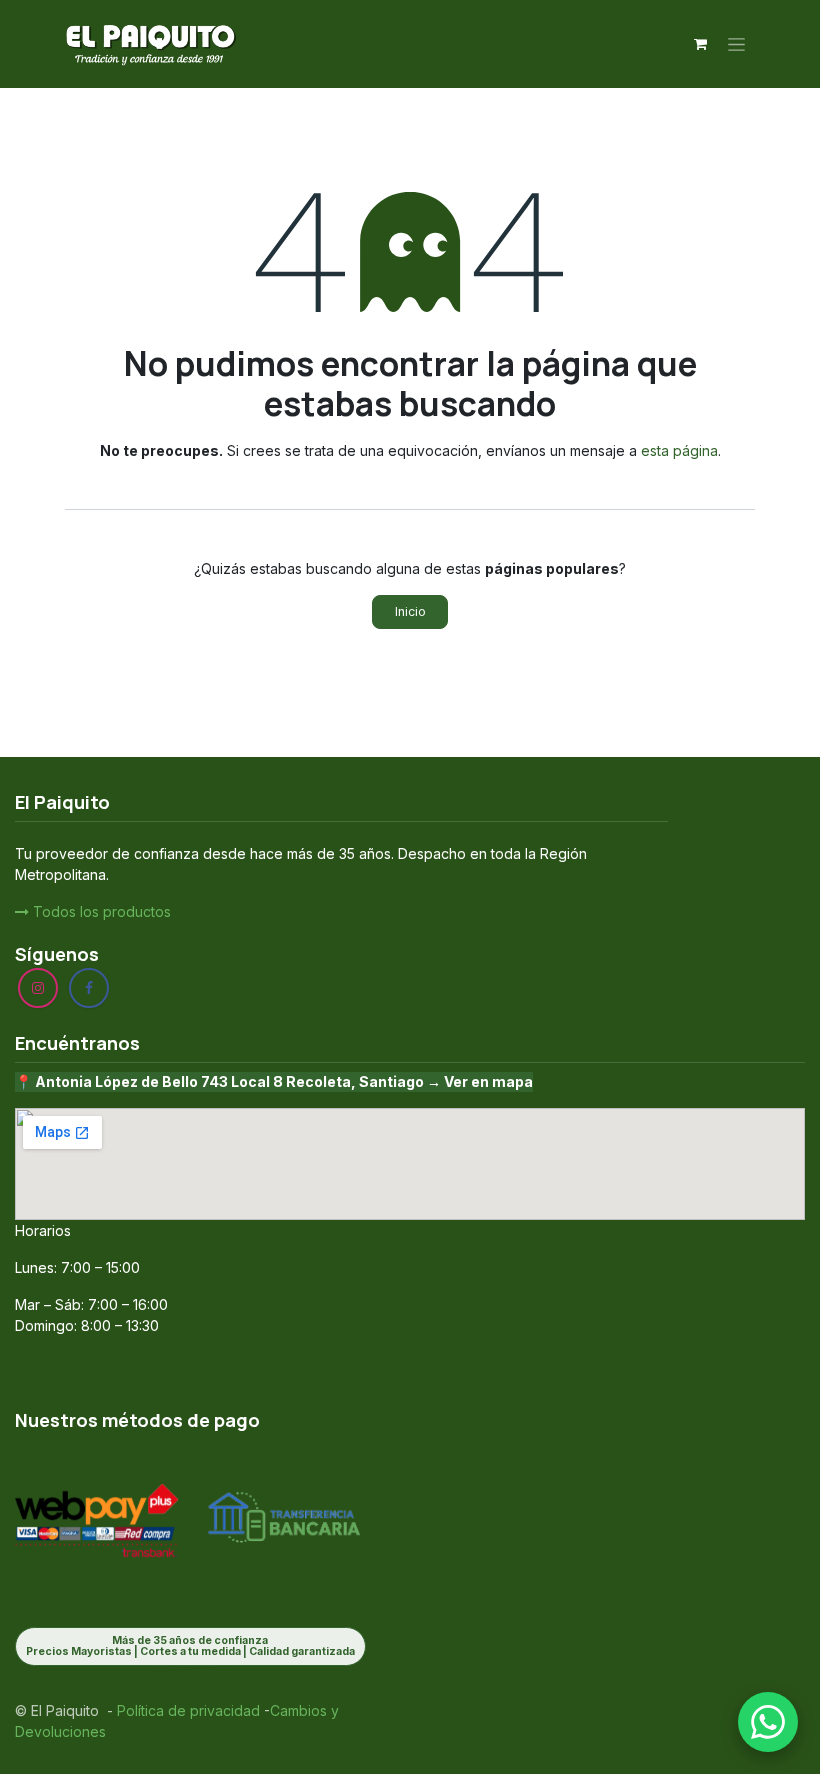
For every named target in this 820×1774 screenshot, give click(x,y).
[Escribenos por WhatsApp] (768, 1722)
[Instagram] (38, 988)
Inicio (410, 611)
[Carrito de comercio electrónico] (700, 44)
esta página (679, 450)
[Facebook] (89, 988)
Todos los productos (100, 911)
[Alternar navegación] (736, 44)
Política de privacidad (186, 1710)
